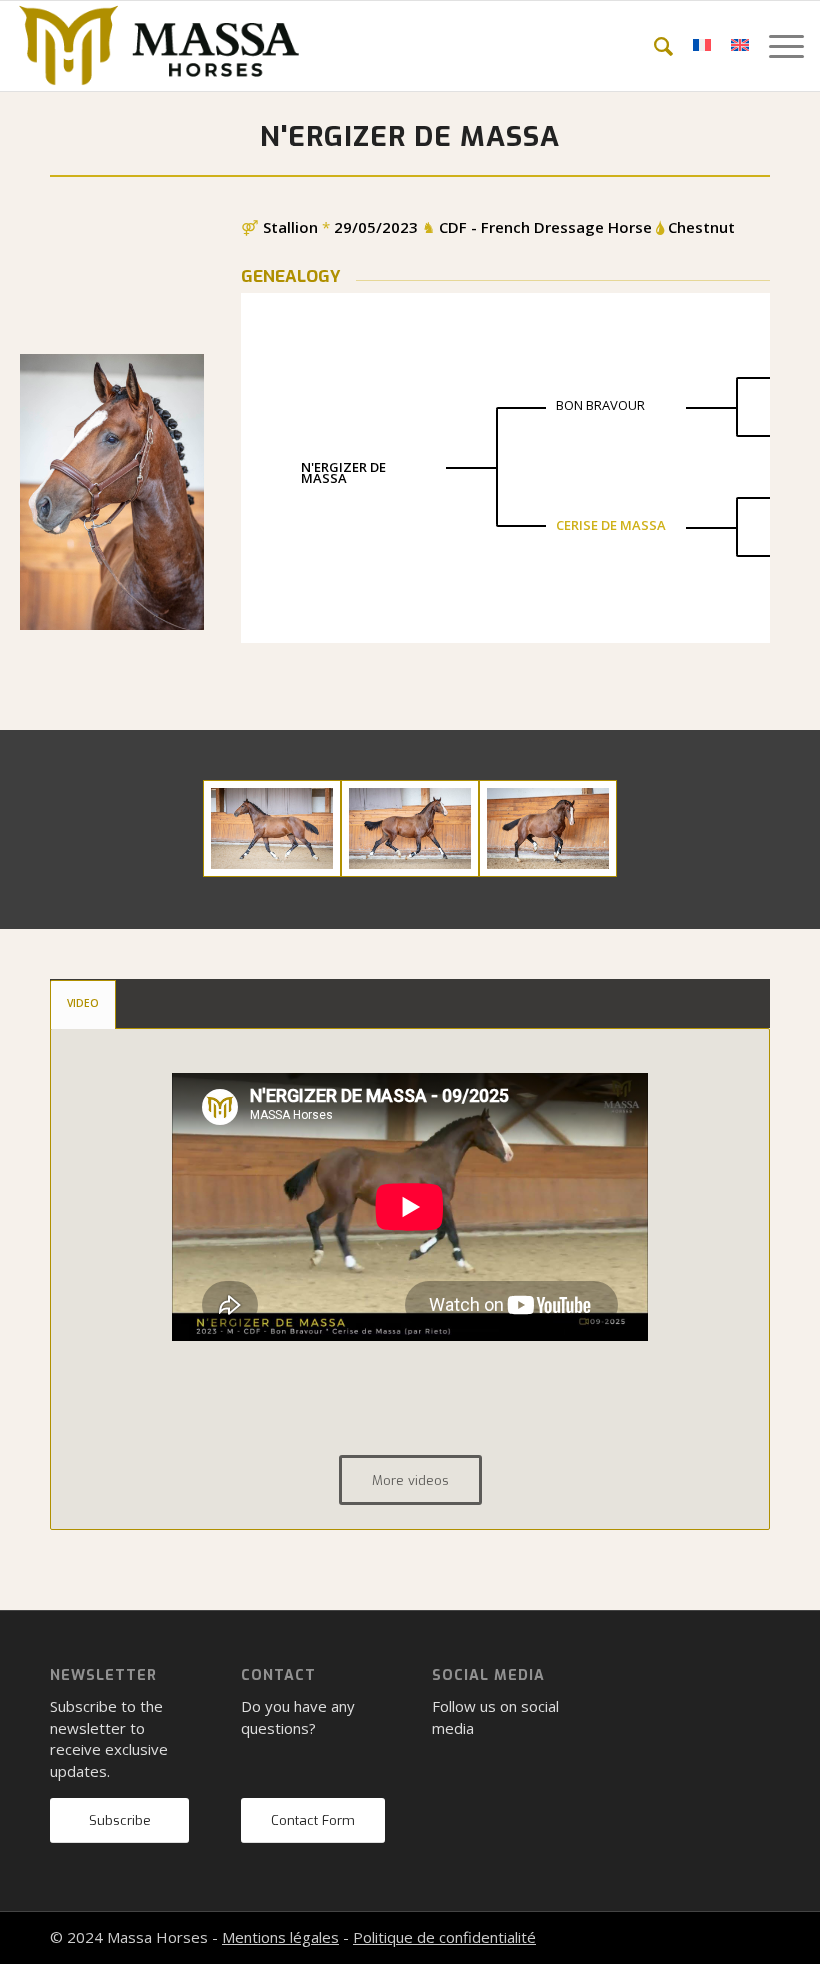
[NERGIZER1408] (272, 828)
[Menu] (776, 46)
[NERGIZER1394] (410, 828)
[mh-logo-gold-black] (159, 46)
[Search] (653, 46)
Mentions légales (280, 1937)
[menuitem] (653, 46)
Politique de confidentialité (444, 1937)
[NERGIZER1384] (548, 828)
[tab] (83, 1004)
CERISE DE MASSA (611, 525)
